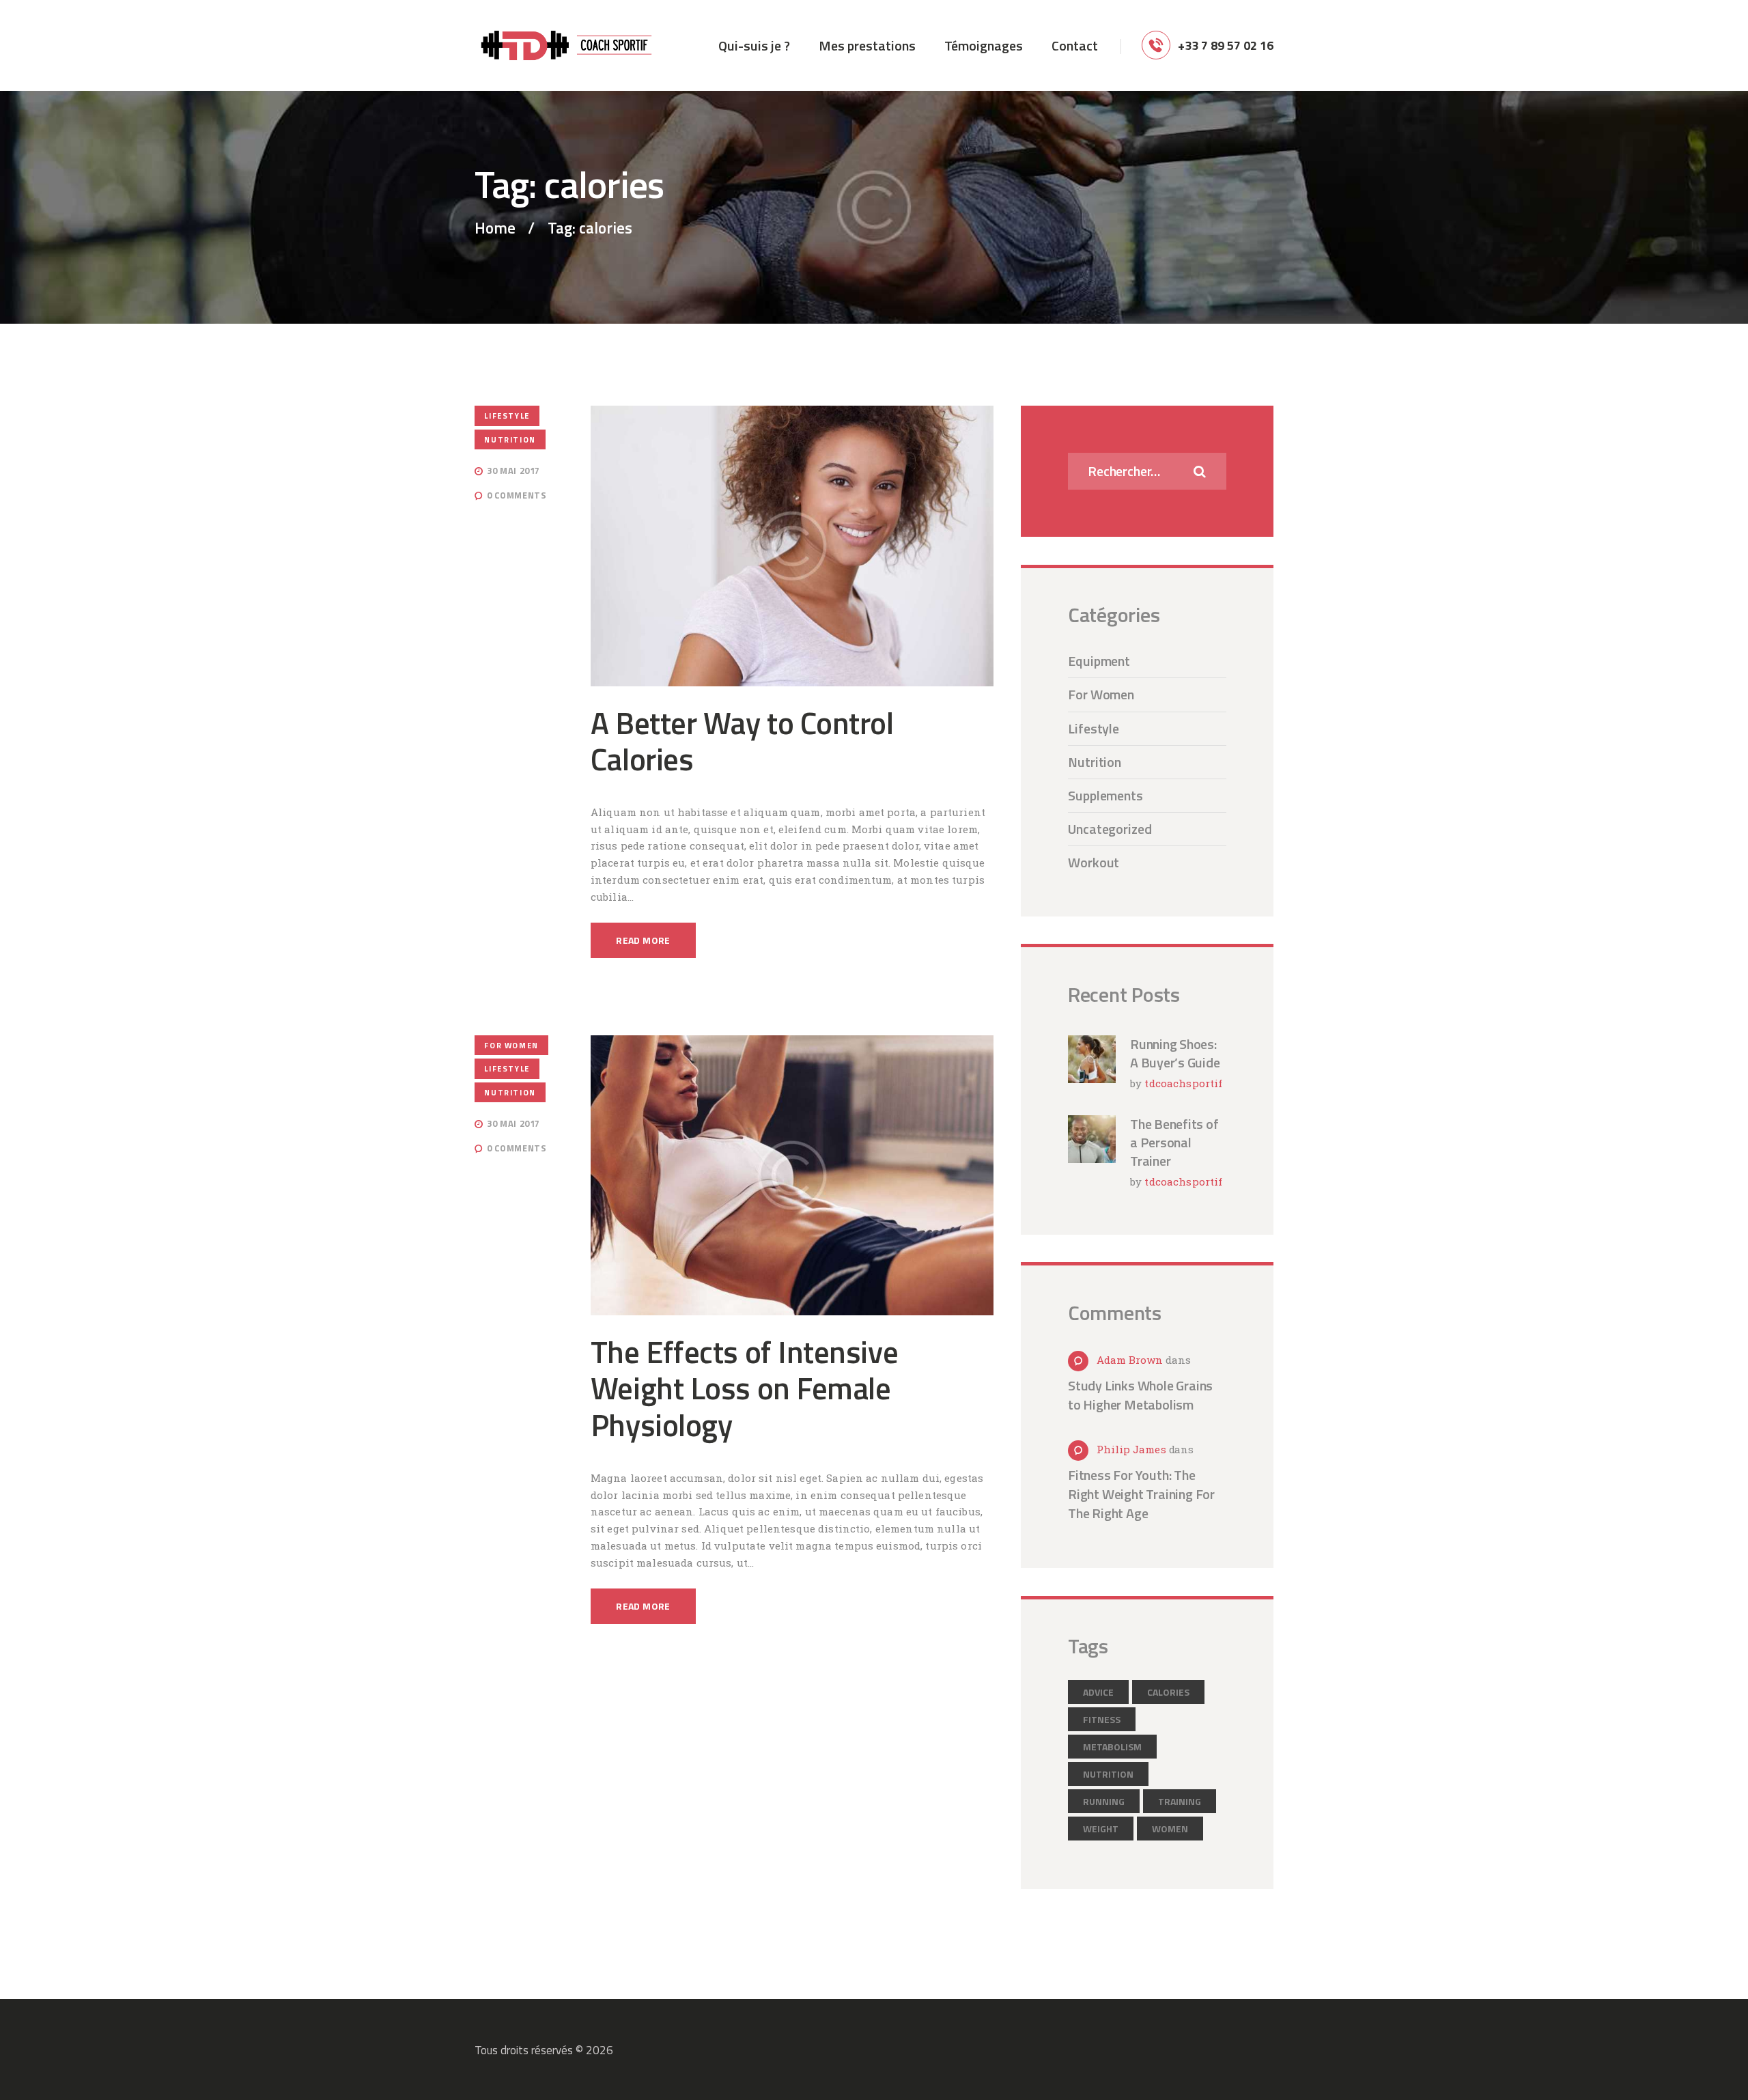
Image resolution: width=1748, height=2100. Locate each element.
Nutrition (510, 439)
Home (495, 228)
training (1180, 1801)
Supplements (1105, 795)
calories (1168, 1692)
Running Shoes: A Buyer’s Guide (1175, 1053)
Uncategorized (1110, 829)
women (1170, 1829)
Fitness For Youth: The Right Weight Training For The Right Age (1141, 1494)
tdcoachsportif (1183, 1083)
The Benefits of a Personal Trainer (1174, 1142)
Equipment (1099, 661)
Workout (1094, 862)
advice (1098, 1692)
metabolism (1112, 1747)
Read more (643, 940)
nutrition (1108, 1774)
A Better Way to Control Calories (742, 741)
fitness (1102, 1719)
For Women (511, 1045)
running (1104, 1801)
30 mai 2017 (513, 471)
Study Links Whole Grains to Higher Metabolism (1140, 1395)
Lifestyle (507, 416)
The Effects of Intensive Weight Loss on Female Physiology (744, 1389)
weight (1101, 1829)
